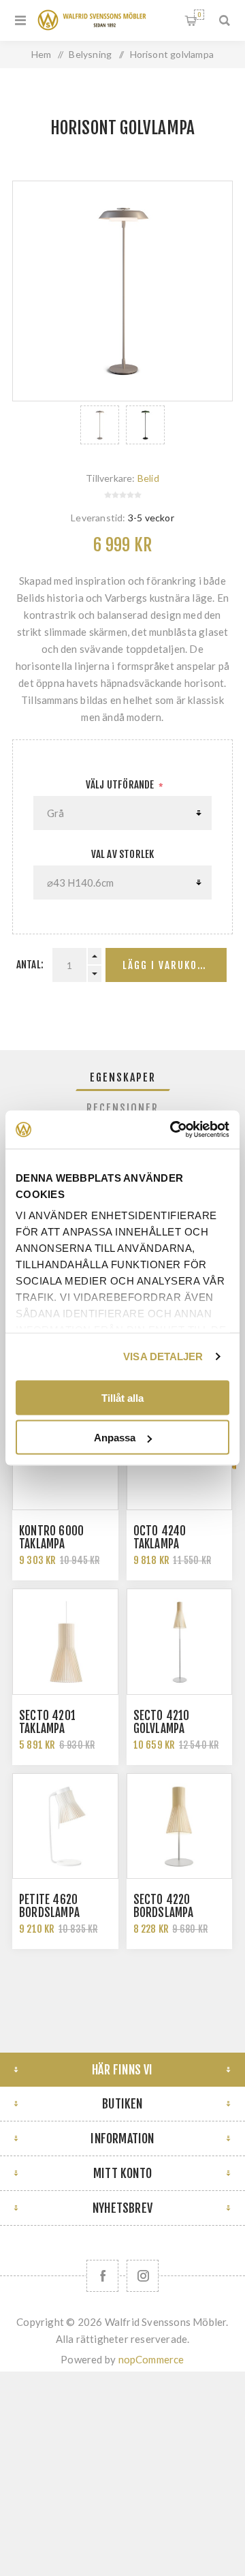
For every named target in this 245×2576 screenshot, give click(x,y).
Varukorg (199, 15)
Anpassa (115, 1438)
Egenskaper (123, 1077)
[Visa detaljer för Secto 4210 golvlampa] (180, 1642)
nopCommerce (151, 2359)
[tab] (122, 1077)
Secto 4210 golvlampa (162, 1722)
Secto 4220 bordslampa (164, 1906)
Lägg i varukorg (167, 965)
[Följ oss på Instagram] (143, 2276)
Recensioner (122, 1108)
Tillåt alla (122, 1397)
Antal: (30, 965)
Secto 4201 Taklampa (47, 1722)
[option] (100, 425)
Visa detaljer (163, 1356)
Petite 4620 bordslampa (49, 1906)
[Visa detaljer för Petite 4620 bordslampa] (65, 1826)
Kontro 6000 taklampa (51, 1537)
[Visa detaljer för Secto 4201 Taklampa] (65, 1642)
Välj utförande (121, 785)
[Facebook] (102, 2276)
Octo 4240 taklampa (160, 1537)
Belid (148, 478)
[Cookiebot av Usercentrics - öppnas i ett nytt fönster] (173, 1130)
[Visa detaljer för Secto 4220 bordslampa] (180, 1826)
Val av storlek (123, 854)
